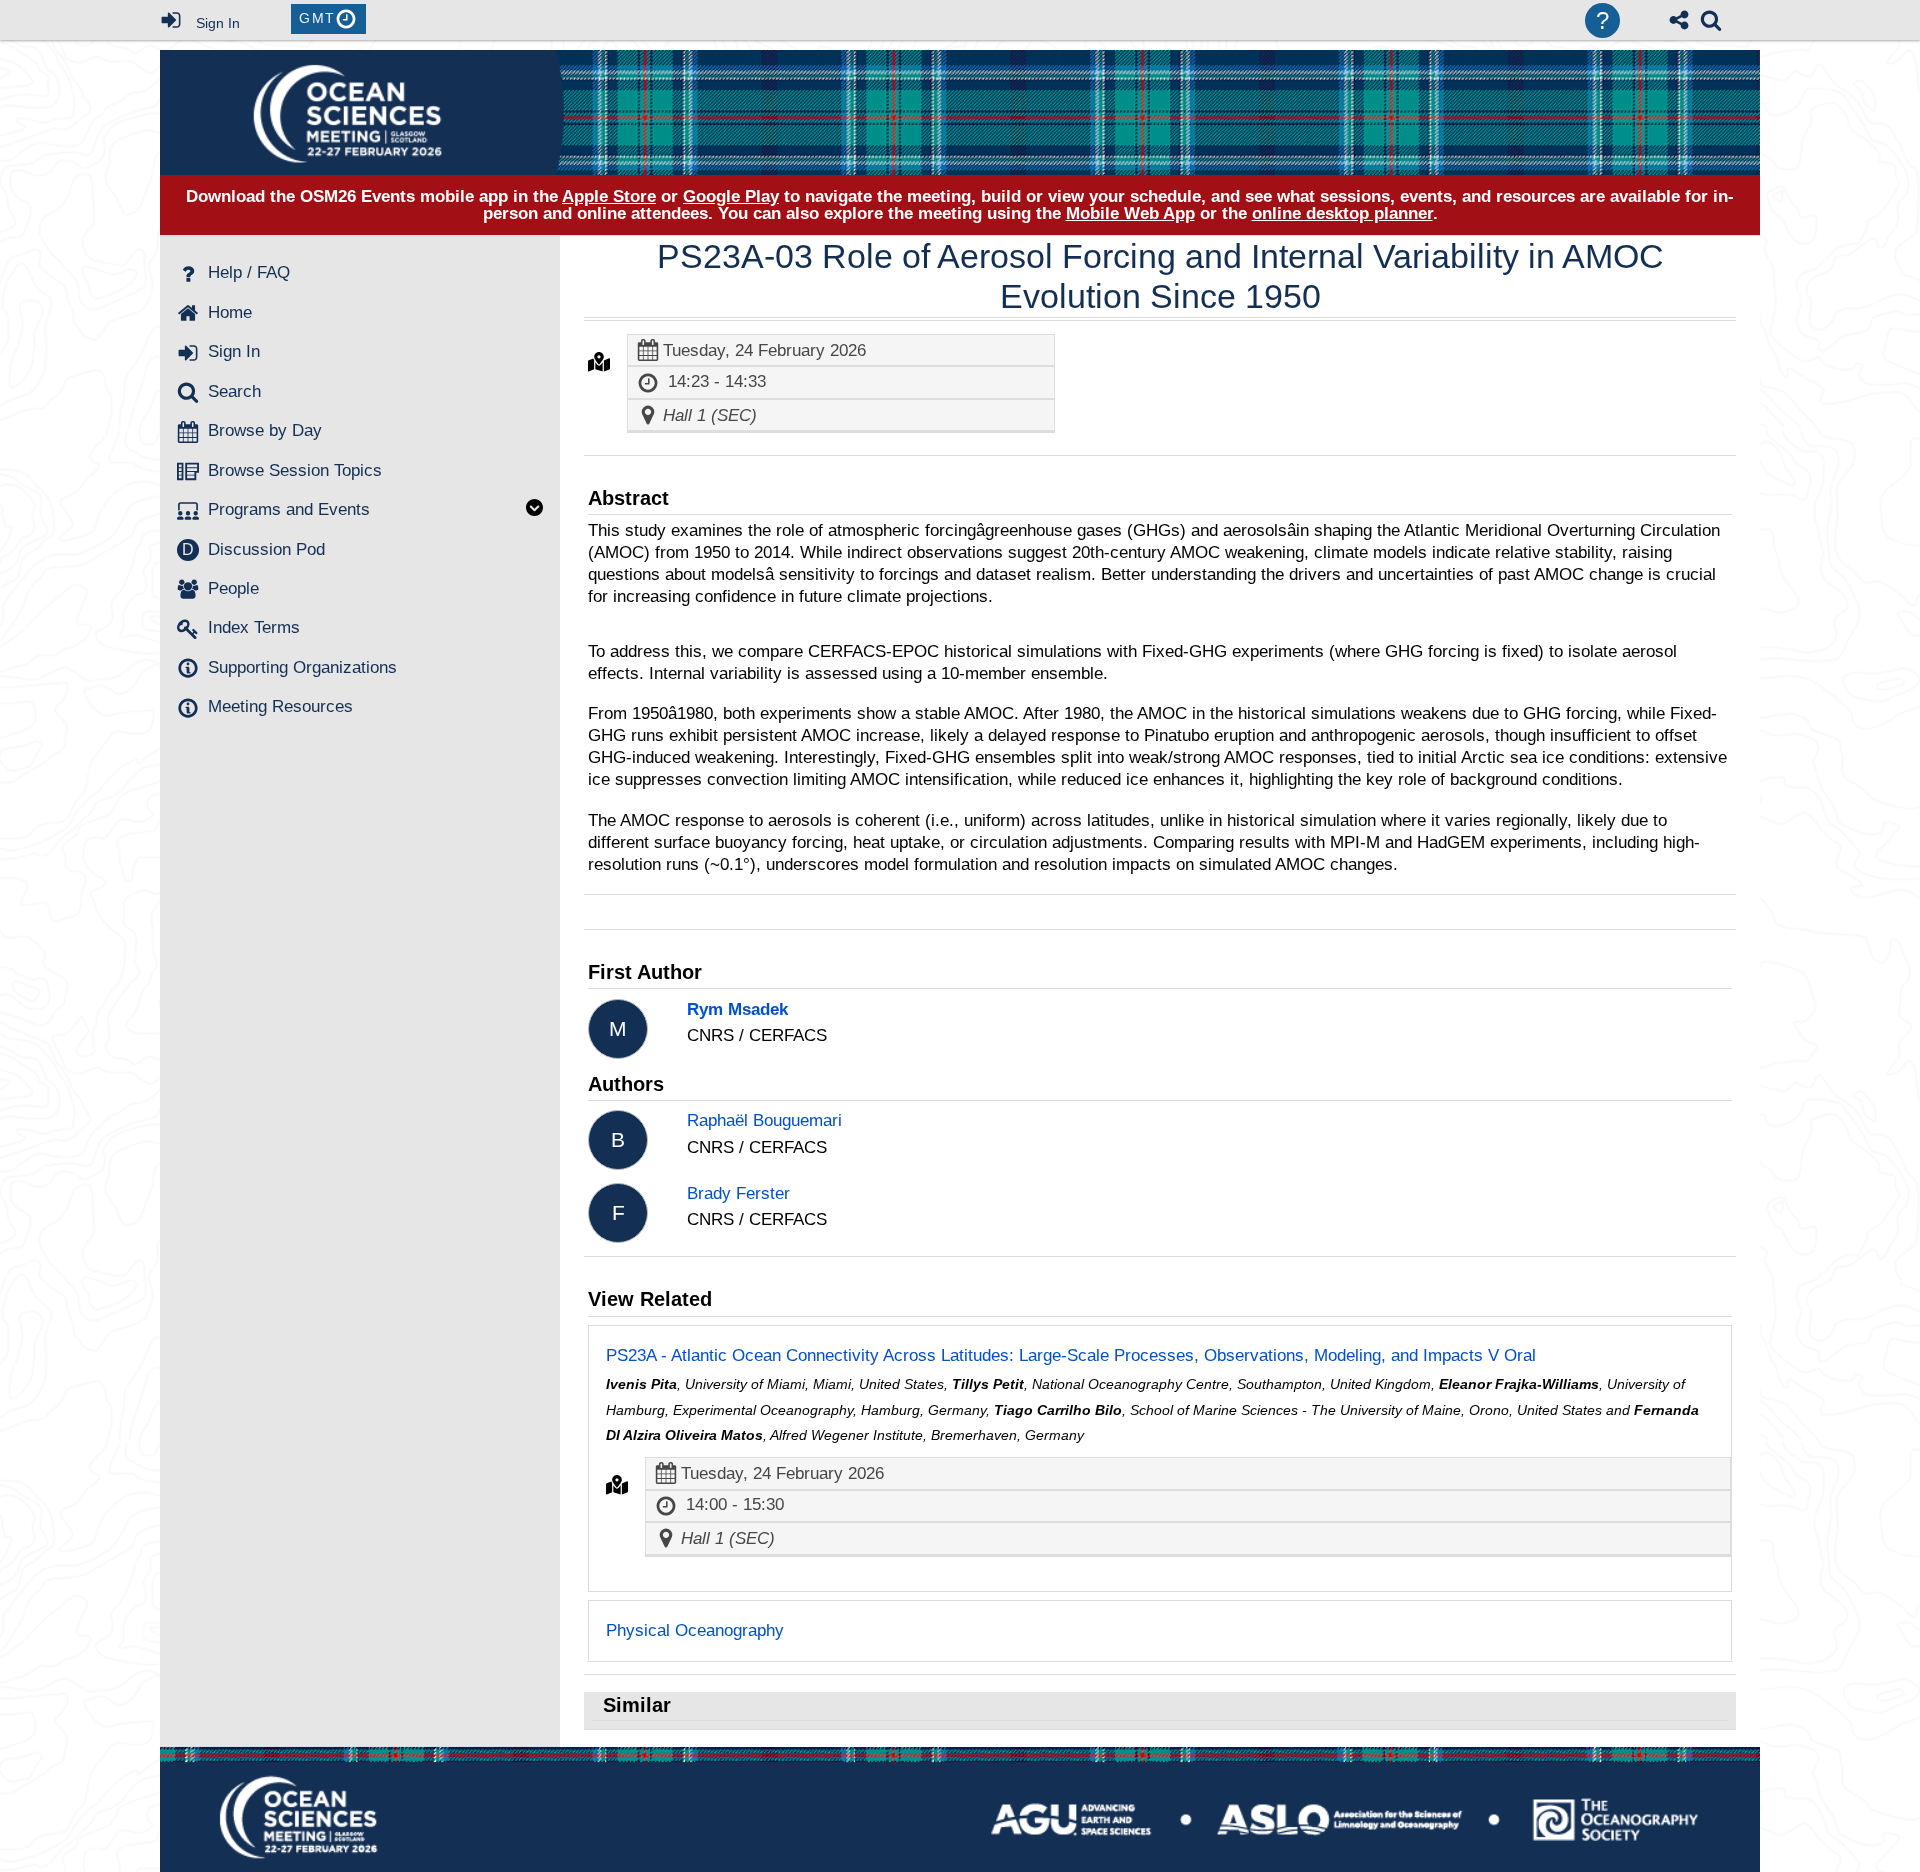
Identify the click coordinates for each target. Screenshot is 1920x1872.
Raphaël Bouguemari (764, 1120)
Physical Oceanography (695, 1630)
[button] (599, 362)
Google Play (731, 196)
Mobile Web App (1130, 213)
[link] (1711, 20)
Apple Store (609, 196)
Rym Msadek (737, 1009)
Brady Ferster (738, 1193)
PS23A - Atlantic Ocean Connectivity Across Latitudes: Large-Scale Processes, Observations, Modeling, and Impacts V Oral (1071, 1355)
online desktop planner (1342, 213)
